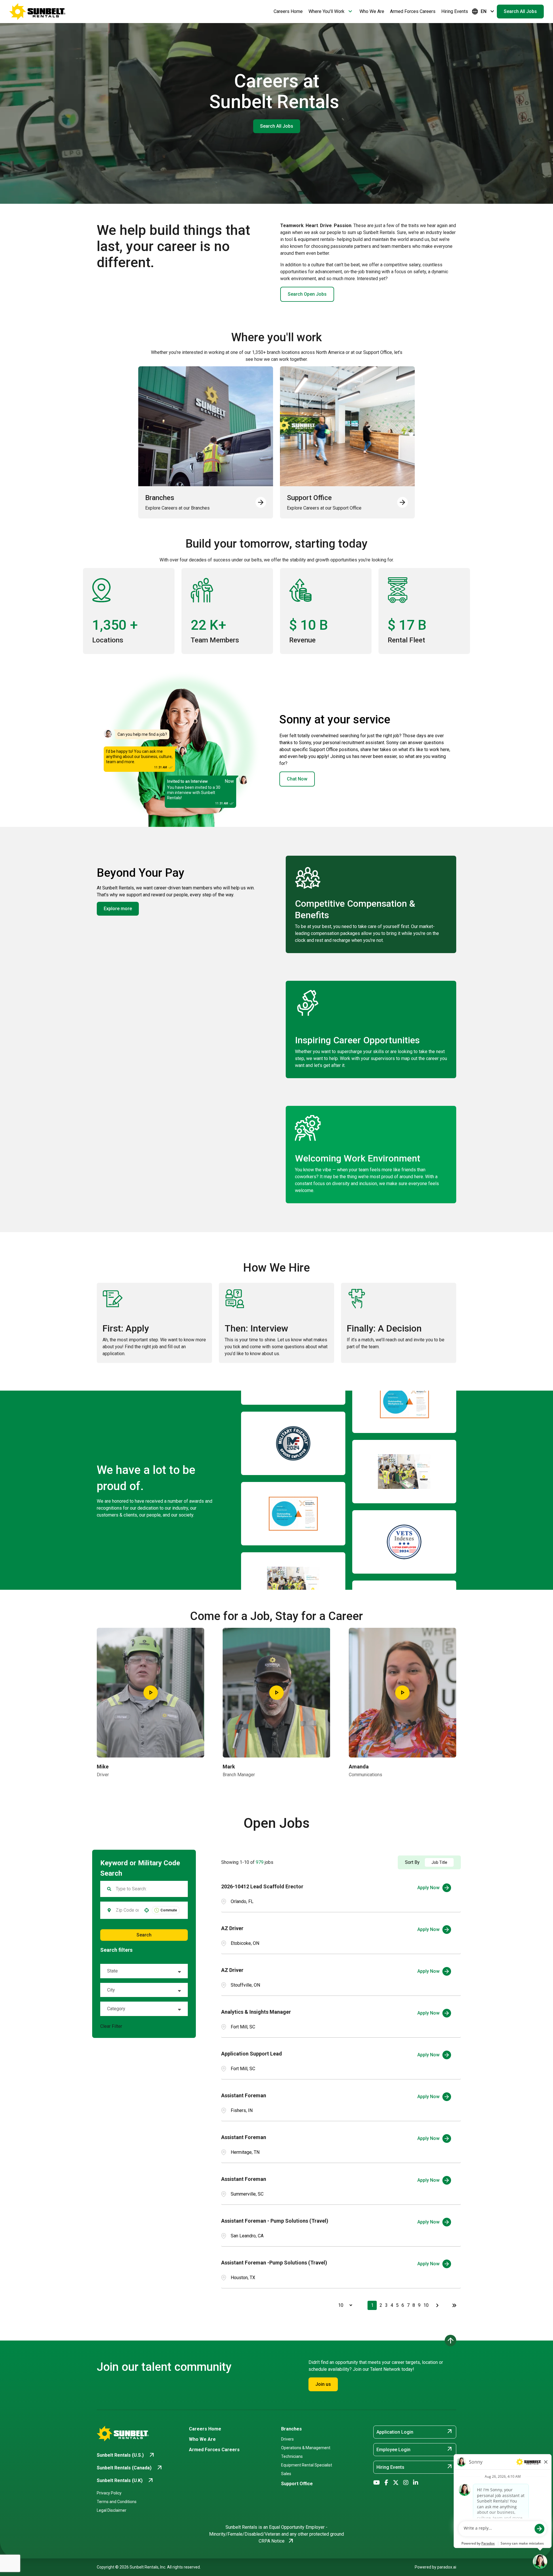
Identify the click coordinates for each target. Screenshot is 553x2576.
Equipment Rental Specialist (307, 2465)
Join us (323, 2384)
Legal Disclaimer (112, 2510)
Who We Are (372, 11)
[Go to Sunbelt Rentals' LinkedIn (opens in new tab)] (416, 2483)
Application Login (415, 2432)
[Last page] (454, 2305)
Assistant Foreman (244, 2095)
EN (484, 12)
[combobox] (127, 1910)
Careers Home (288, 11)
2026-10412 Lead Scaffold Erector (262, 1886)
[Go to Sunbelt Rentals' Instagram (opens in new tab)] (406, 2483)
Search (144, 1935)
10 (426, 2305)
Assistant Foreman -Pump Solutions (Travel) (274, 2263)
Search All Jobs (520, 11)
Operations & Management (306, 2448)
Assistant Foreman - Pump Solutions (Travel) (275, 2221)
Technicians (292, 2456)
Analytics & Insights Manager (256, 2012)
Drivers (287, 2439)
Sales (286, 2474)
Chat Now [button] (297, 779)
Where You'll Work (331, 12)
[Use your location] (147, 1910)
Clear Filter (111, 2026)
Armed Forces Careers (413, 11)
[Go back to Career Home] (37, 12)
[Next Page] (438, 2305)
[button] (144, 1971)
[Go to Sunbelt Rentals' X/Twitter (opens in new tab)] (396, 2483)
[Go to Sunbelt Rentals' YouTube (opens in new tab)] (377, 2483)
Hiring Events (455, 11)
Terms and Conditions (117, 2502)
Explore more (118, 909)
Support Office (297, 2484)
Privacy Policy (109, 2493)
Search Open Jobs (307, 294)
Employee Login (415, 2449)
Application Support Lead (252, 2054)
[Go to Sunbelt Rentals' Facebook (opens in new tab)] (386, 2483)
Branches (291, 2429)
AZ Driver (232, 1928)
